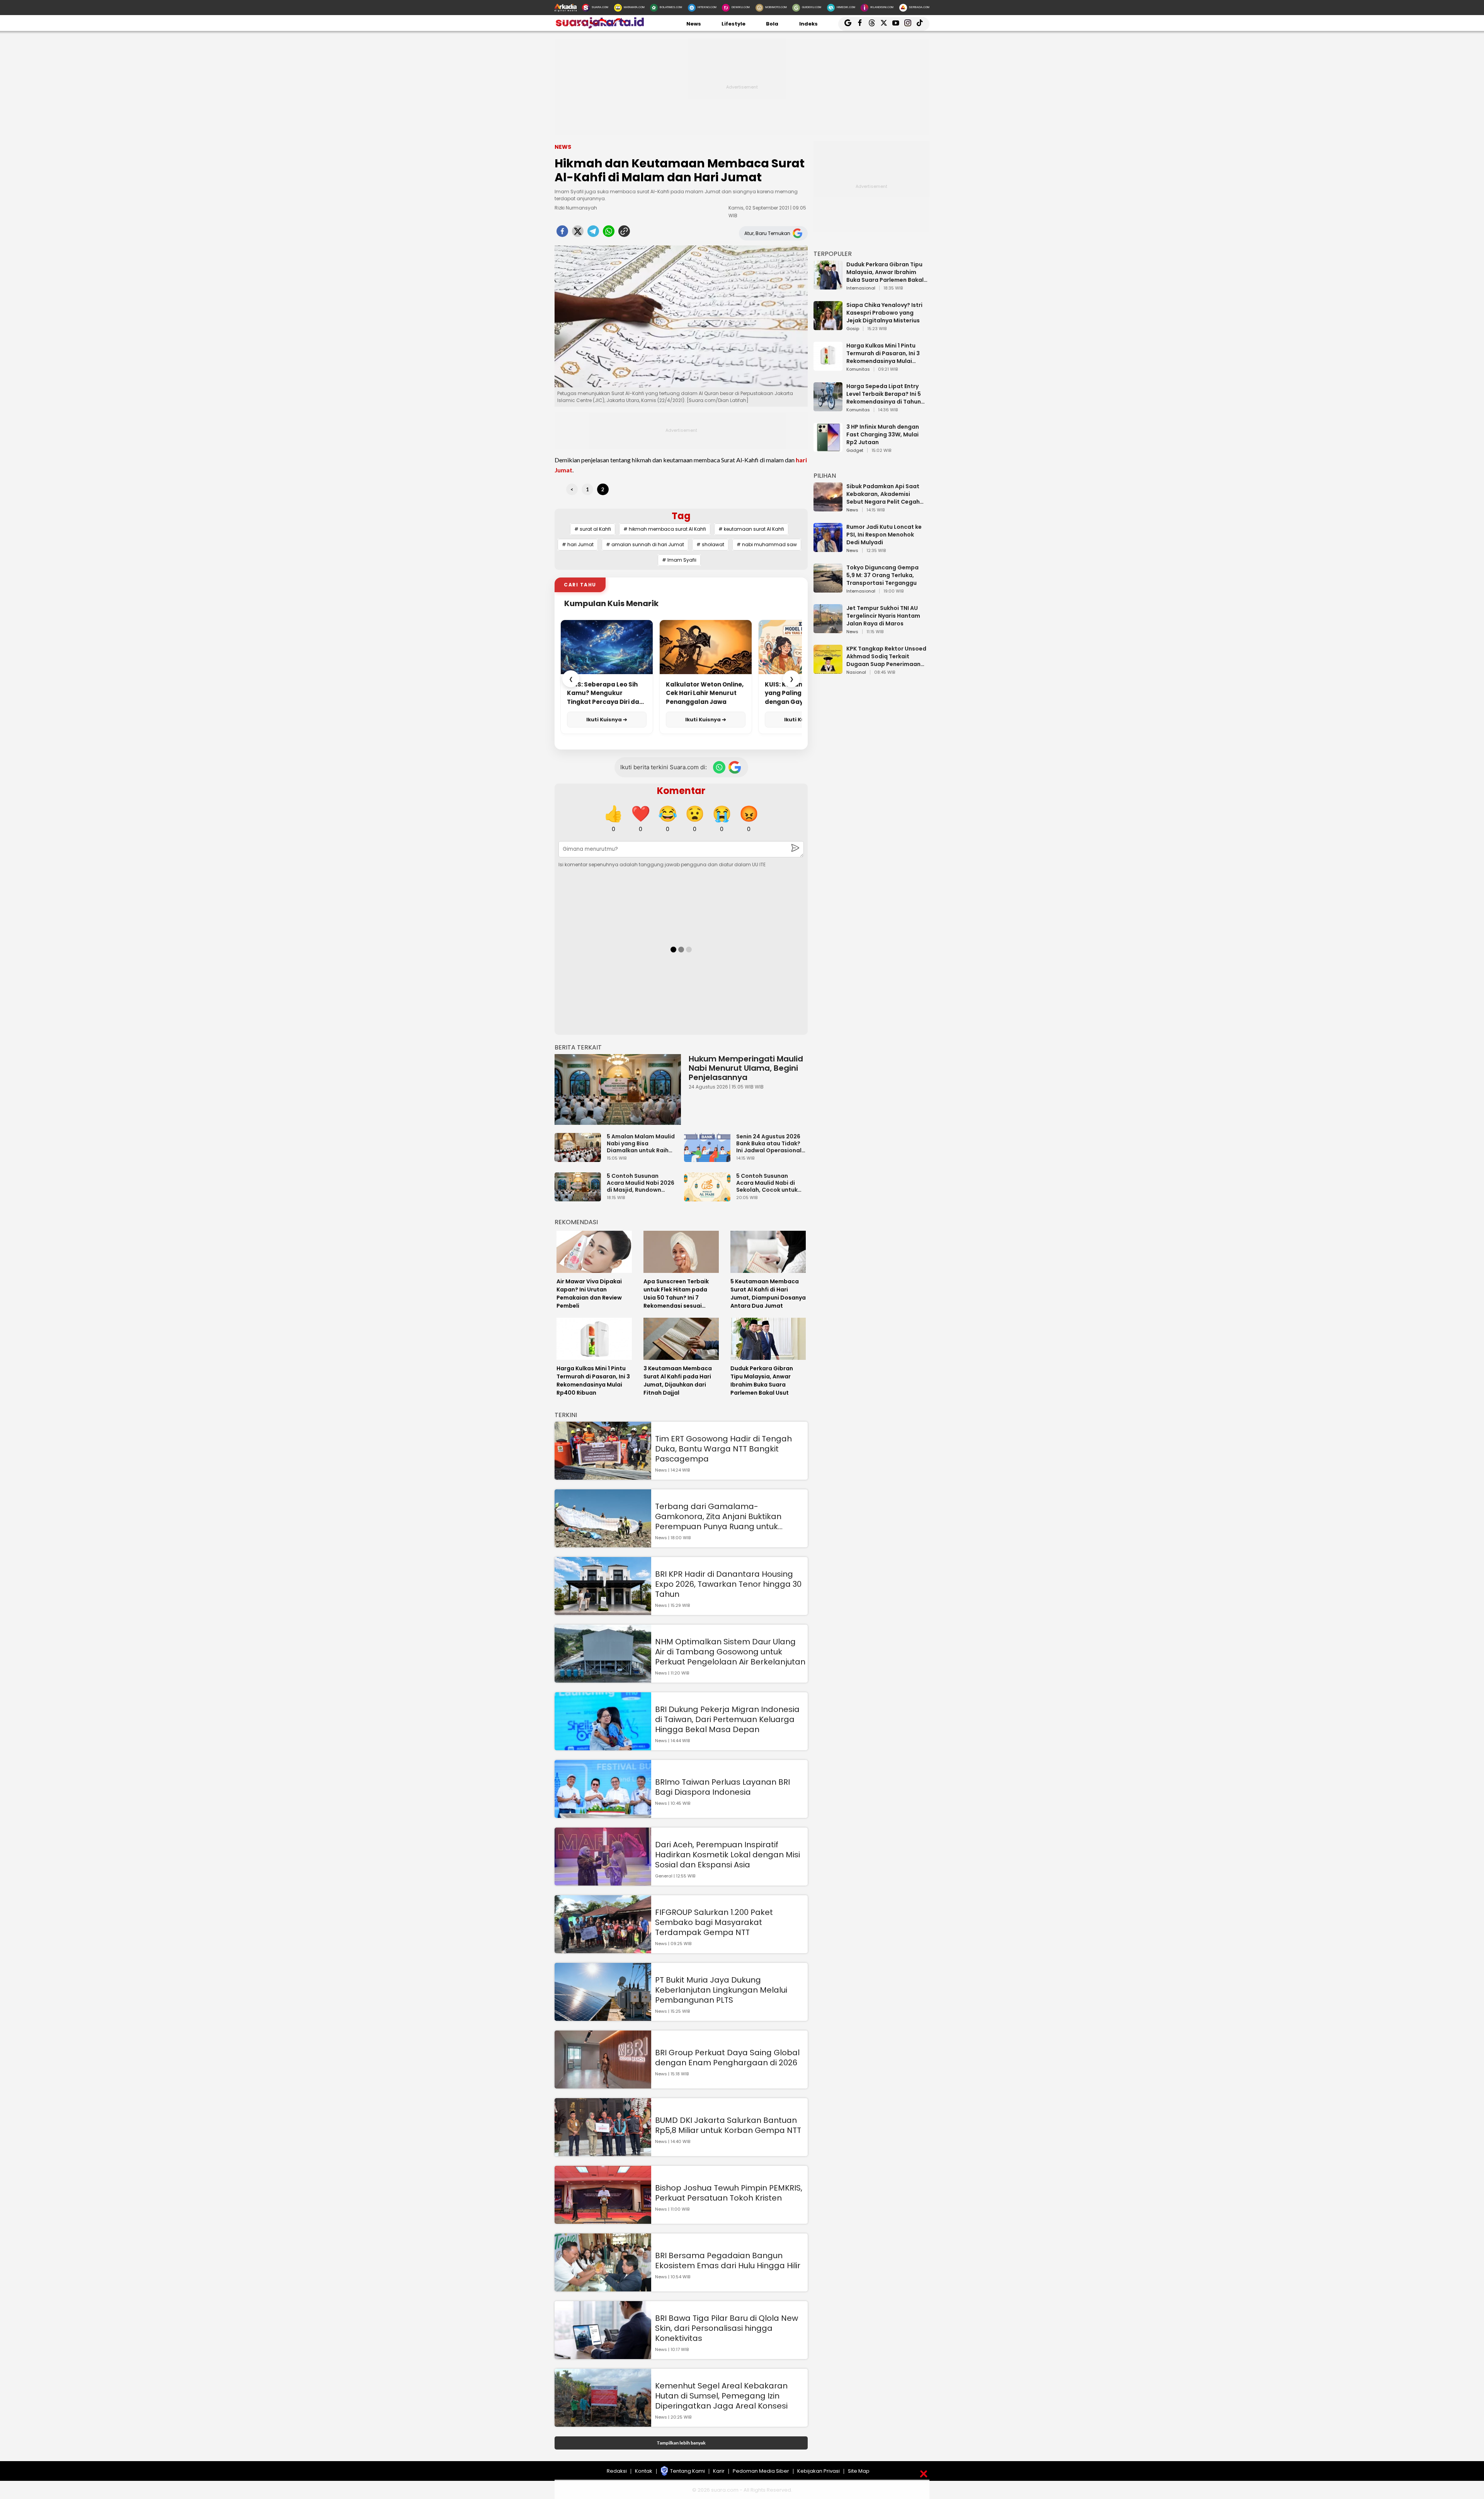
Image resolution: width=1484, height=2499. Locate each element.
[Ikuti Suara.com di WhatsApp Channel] (719, 767)
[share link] (624, 233)
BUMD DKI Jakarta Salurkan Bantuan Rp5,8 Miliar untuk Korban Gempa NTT (728, 2125)
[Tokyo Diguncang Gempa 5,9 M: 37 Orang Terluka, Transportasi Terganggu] (828, 589)
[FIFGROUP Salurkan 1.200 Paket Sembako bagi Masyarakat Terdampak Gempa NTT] (603, 1950)
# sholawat (710, 544)
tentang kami (688, 2471)
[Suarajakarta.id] (600, 27)
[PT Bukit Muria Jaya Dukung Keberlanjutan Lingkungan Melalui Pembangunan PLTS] (603, 2017)
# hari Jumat (578, 544)
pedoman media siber (761, 2471)
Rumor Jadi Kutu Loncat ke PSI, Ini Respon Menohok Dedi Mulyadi (884, 535)
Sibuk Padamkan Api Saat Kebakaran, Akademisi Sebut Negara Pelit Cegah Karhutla (883, 494)
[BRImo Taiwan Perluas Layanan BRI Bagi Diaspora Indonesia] (603, 1814)
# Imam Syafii (679, 560)
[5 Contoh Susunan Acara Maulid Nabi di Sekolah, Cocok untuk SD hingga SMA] (709, 1198)
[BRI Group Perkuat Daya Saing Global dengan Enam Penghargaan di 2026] (603, 2085)
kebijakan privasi (819, 2471)
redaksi (617, 2471)
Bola (772, 24)
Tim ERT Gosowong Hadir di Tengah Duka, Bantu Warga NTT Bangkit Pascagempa (723, 1449)
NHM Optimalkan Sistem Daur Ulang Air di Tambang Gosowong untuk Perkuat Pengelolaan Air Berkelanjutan (730, 1652)
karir (719, 2471)
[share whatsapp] (609, 233)
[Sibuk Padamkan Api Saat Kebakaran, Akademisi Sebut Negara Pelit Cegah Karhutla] (828, 508)
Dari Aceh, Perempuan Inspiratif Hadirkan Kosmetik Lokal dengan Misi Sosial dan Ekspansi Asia (728, 1855)
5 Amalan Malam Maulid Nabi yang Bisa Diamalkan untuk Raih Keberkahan (641, 1143)
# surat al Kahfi (593, 529)
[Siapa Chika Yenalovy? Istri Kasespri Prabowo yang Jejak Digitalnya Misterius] (828, 326)
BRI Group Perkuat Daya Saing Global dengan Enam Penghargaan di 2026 (727, 2058)
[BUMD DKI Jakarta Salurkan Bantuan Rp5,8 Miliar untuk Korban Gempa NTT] (603, 2152)
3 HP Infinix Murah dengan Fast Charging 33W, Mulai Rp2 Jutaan (883, 434)
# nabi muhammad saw (767, 544)
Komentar (681, 791)
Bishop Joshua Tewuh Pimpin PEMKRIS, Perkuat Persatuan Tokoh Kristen (729, 2193)
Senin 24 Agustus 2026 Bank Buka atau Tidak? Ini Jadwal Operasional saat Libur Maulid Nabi (769, 1143)
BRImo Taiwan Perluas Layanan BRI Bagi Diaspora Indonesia (722, 1787)
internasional (861, 288)
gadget (855, 451)
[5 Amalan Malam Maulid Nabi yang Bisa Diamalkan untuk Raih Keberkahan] (580, 1158)
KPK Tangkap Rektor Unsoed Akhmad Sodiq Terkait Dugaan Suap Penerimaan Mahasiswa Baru (886, 656)
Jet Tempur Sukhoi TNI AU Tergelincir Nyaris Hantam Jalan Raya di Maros (883, 616)
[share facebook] (562, 233)
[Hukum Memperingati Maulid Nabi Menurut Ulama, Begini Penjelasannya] (618, 1089)
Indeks (808, 24)
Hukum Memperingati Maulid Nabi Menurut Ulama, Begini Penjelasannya (746, 1068)
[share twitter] (578, 233)
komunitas (858, 370)
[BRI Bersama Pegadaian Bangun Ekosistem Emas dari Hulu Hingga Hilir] (603, 2288)
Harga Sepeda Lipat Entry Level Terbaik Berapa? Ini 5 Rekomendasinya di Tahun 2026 (884, 394)
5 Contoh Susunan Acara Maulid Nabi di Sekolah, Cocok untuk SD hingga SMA (767, 1183)
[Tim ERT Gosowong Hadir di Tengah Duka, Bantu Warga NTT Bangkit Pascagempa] (603, 1476)
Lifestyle (733, 24)
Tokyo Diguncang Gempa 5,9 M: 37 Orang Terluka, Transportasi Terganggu (882, 575)
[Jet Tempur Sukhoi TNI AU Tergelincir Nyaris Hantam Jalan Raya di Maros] (828, 629)
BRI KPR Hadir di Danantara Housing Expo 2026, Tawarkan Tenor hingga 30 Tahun (728, 1584)
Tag (681, 516)
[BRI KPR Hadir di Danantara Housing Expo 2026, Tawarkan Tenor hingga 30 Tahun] (603, 1611)
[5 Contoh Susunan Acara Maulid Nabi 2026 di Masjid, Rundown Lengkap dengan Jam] (580, 1198)
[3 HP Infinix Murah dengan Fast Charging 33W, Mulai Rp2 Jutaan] (828, 448)
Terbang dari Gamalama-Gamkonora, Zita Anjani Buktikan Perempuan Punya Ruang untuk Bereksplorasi (718, 1516)
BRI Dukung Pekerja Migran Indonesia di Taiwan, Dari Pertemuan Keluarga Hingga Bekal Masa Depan (727, 1719)
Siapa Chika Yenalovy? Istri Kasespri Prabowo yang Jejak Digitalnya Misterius (884, 313)
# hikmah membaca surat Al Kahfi (665, 529)
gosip (853, 329)
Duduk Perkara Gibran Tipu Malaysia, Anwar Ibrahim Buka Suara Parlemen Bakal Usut (885, 272)
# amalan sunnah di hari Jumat (645, 544)
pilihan (825, 476)
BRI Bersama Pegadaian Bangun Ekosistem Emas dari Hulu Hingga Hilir (728, 2261)
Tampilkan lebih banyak (681, 2443)
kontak (644, 2471)
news (852, 510)
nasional (856, 673)
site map (859, 2471)
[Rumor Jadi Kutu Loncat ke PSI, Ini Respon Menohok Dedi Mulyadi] (828, 548)
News (694, 24)
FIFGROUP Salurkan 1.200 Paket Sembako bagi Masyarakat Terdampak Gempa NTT (714, 1922)
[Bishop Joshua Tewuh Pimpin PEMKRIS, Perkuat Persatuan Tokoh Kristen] (603, 2220)
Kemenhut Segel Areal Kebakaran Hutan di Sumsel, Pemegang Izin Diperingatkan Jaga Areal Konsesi (721, 2396)
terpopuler (833, 254)
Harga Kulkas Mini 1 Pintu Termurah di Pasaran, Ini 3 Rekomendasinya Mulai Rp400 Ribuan (883, 353)
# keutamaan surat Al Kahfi (751, 529)
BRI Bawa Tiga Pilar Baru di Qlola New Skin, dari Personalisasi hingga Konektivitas (727, 2328)
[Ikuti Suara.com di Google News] (735, 767)
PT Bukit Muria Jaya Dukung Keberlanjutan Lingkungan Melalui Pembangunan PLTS (721, 1990)
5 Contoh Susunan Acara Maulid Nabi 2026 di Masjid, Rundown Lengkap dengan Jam (641, 1183)
